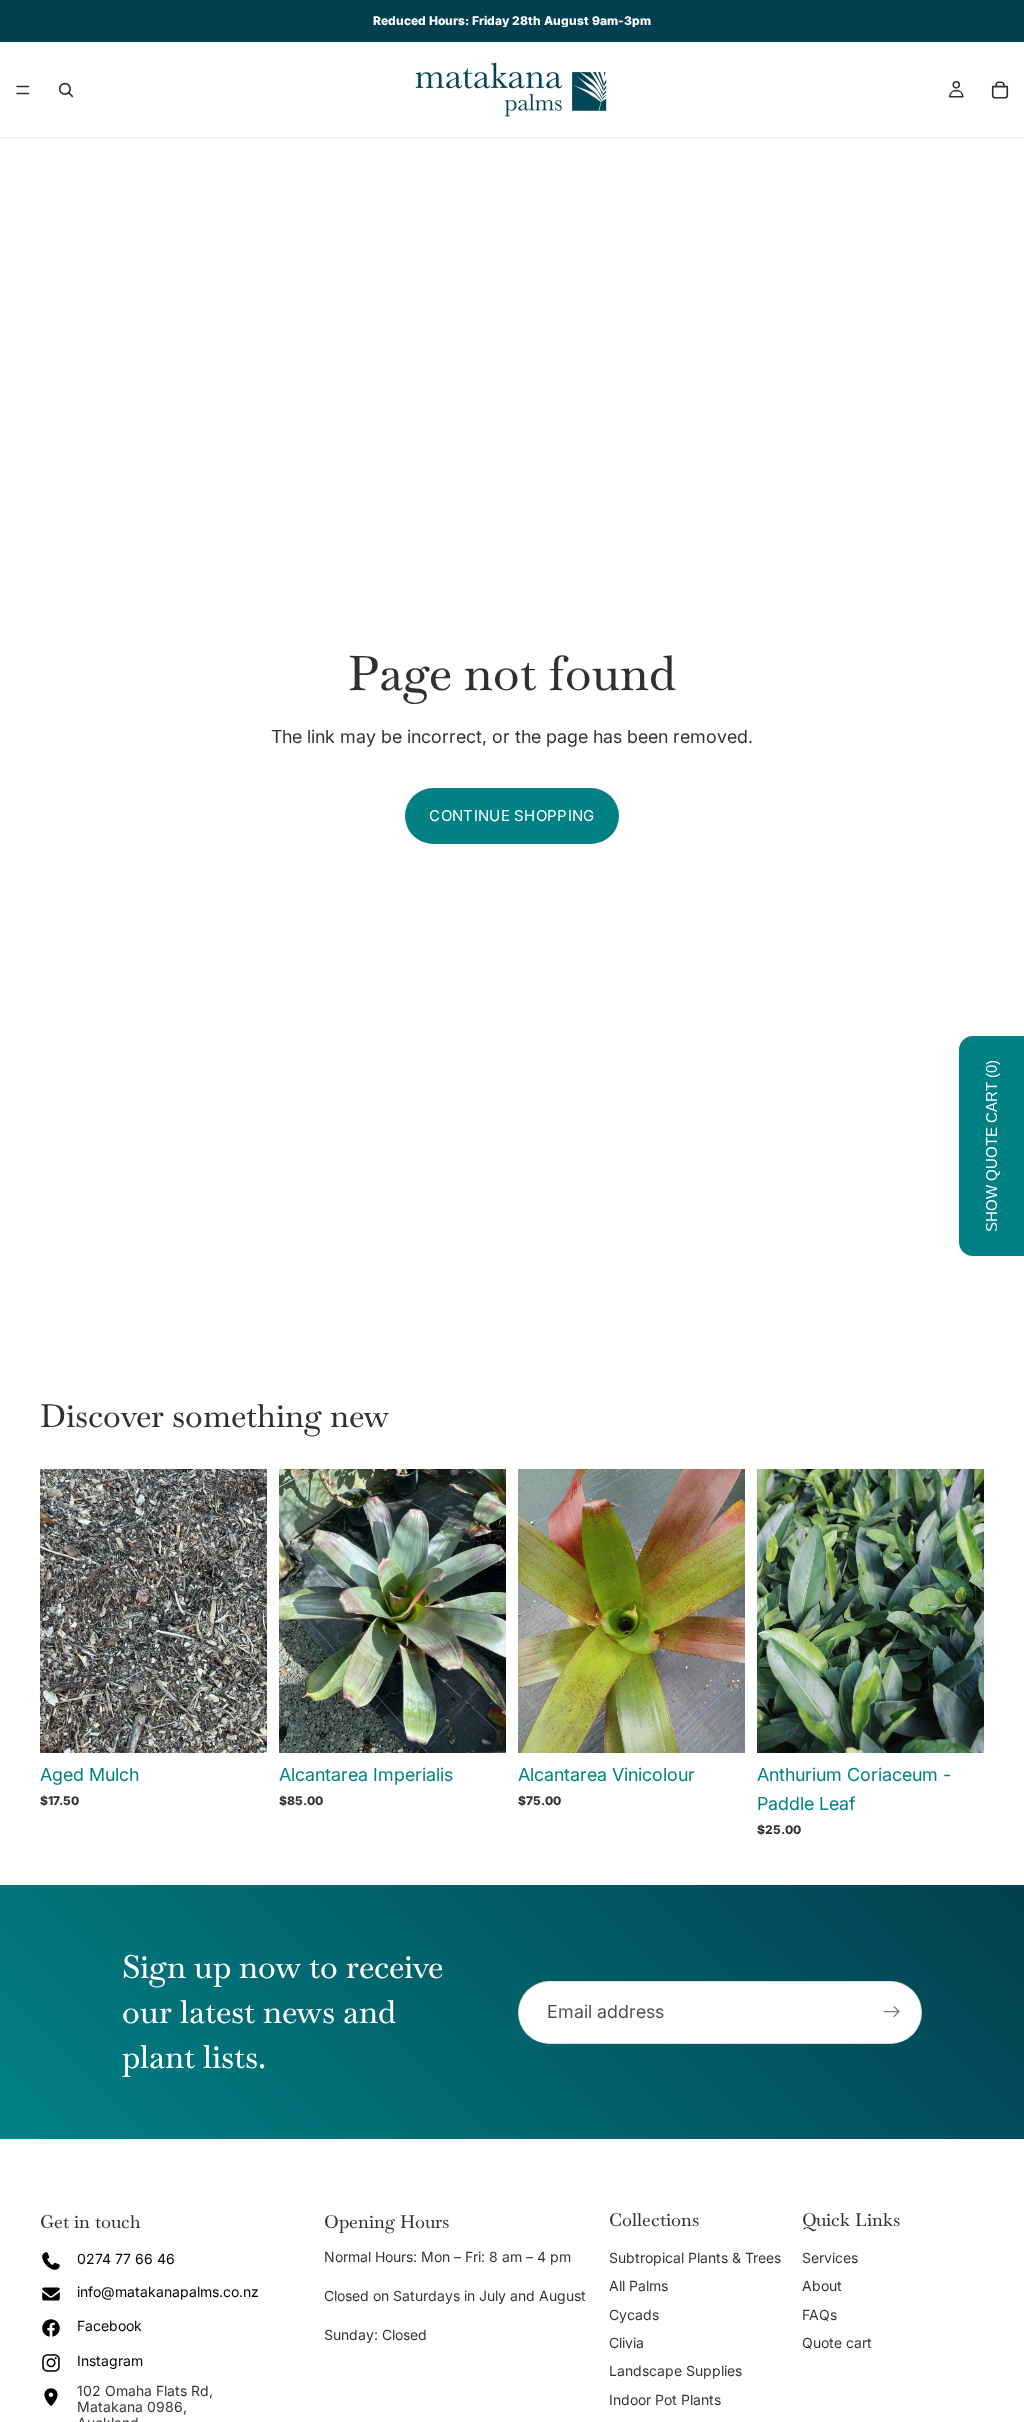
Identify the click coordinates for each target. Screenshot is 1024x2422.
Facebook (109, 2325)
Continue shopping (511, 815)
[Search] (66, 90)
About (822, 2285)
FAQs (819, 2314)
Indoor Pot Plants (665, 2399)
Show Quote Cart (991, 1146)
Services (830, 2257)
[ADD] (475, 1722)
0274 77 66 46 (126, 2258)
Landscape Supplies (675, 2370)
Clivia (626, 2342)
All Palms (638, 2285)
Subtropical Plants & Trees (695, 2257)
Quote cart (837, 2342)
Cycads (634, 2314)
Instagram (110, 2360)
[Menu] (23, 90)
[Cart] (1000, 90)
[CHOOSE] (236, 1722)
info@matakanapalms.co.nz (168, 2291)
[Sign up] (892, 2012)
